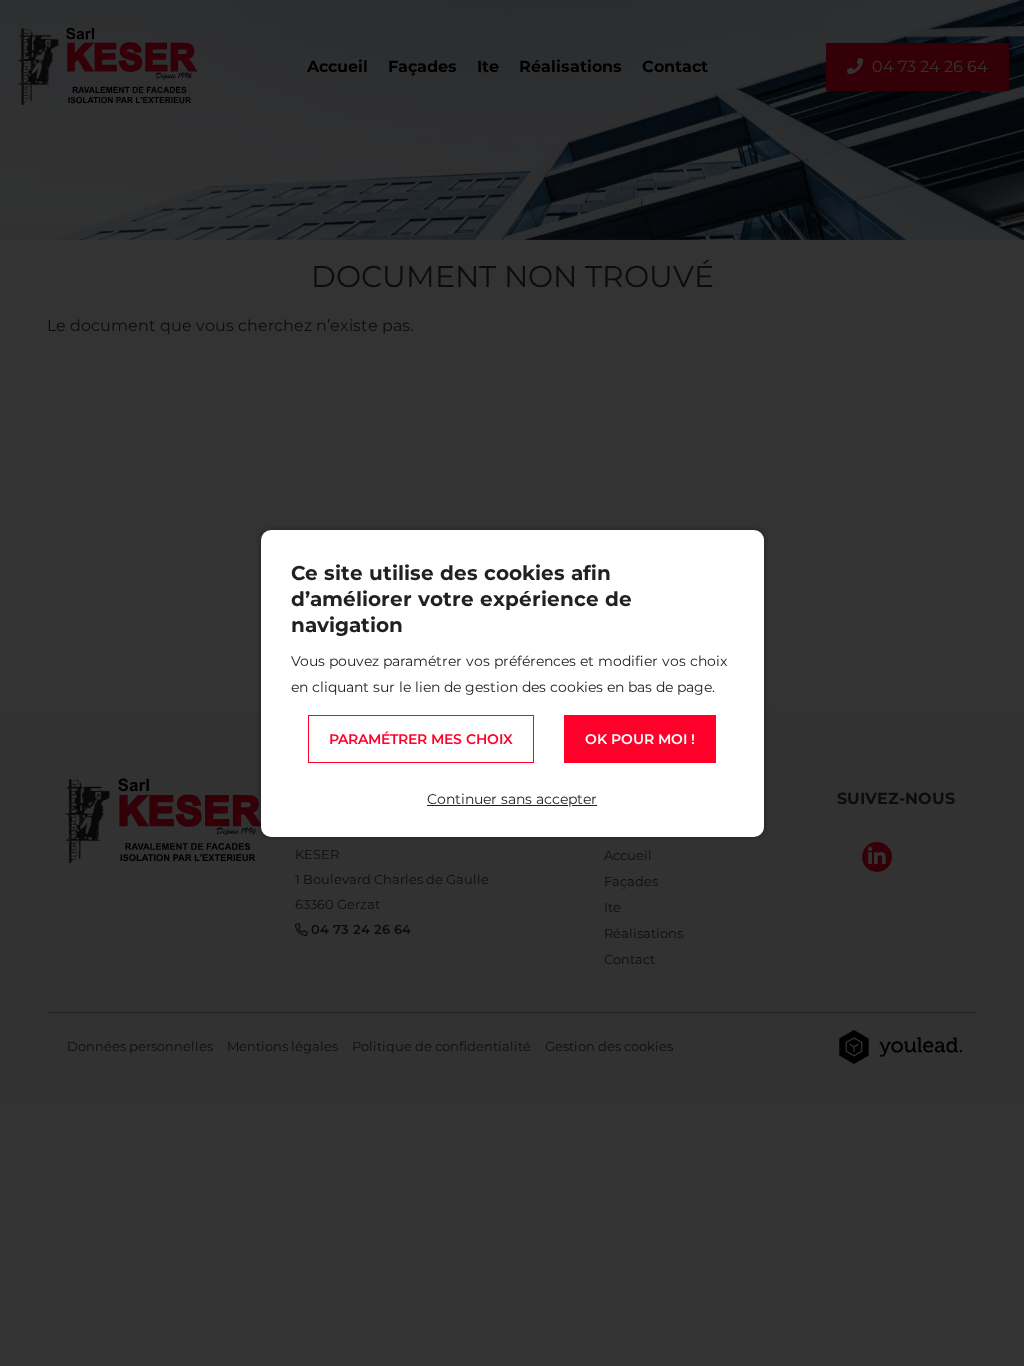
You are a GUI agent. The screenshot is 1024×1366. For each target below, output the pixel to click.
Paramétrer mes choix (421, 739)
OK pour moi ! (640, 739)
